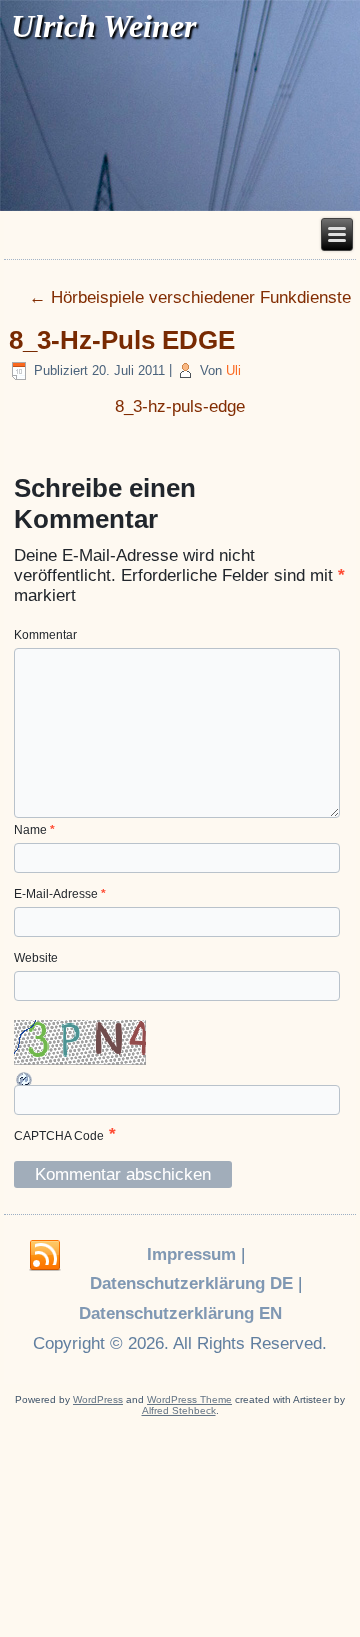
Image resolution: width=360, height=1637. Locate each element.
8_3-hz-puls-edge (180, 406)
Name (34, 830)
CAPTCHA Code (59, 1136)
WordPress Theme (189, 1399)
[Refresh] (25, 1079)
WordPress (98, 1399)
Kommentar (45, 635)
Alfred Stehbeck (179, 1410)
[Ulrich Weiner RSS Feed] (45, 1256)
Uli (233, 370)
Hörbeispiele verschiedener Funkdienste (190, 297)
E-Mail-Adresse (60, 894)
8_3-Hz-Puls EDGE (122, 340)
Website (36, 958)
